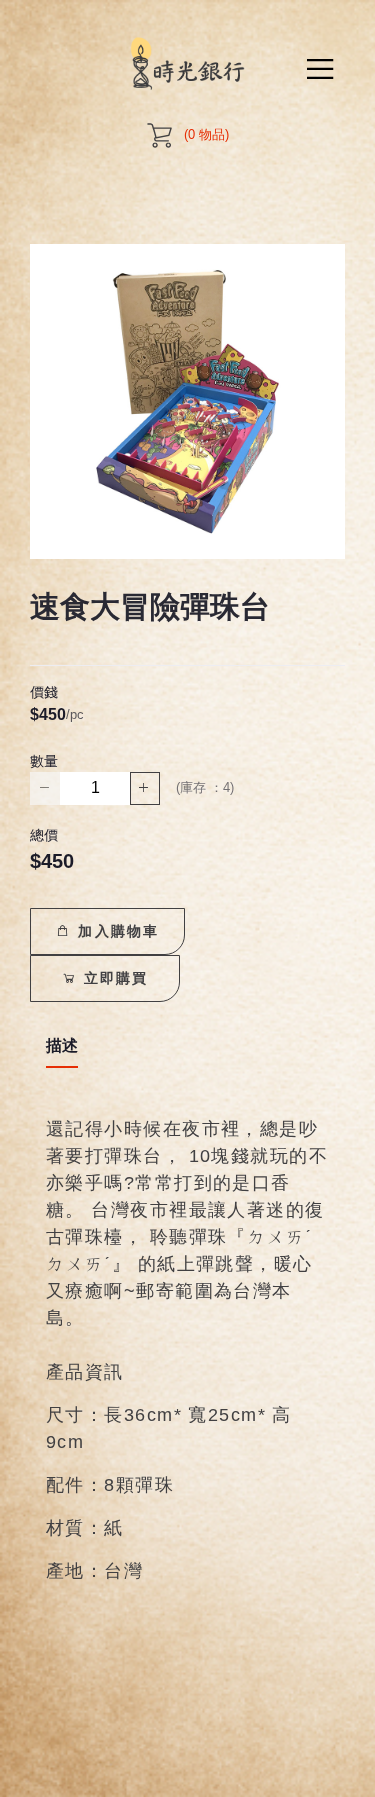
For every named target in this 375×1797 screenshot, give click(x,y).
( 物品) (206, 134)
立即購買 (113, 978)
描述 (62, 1045)
